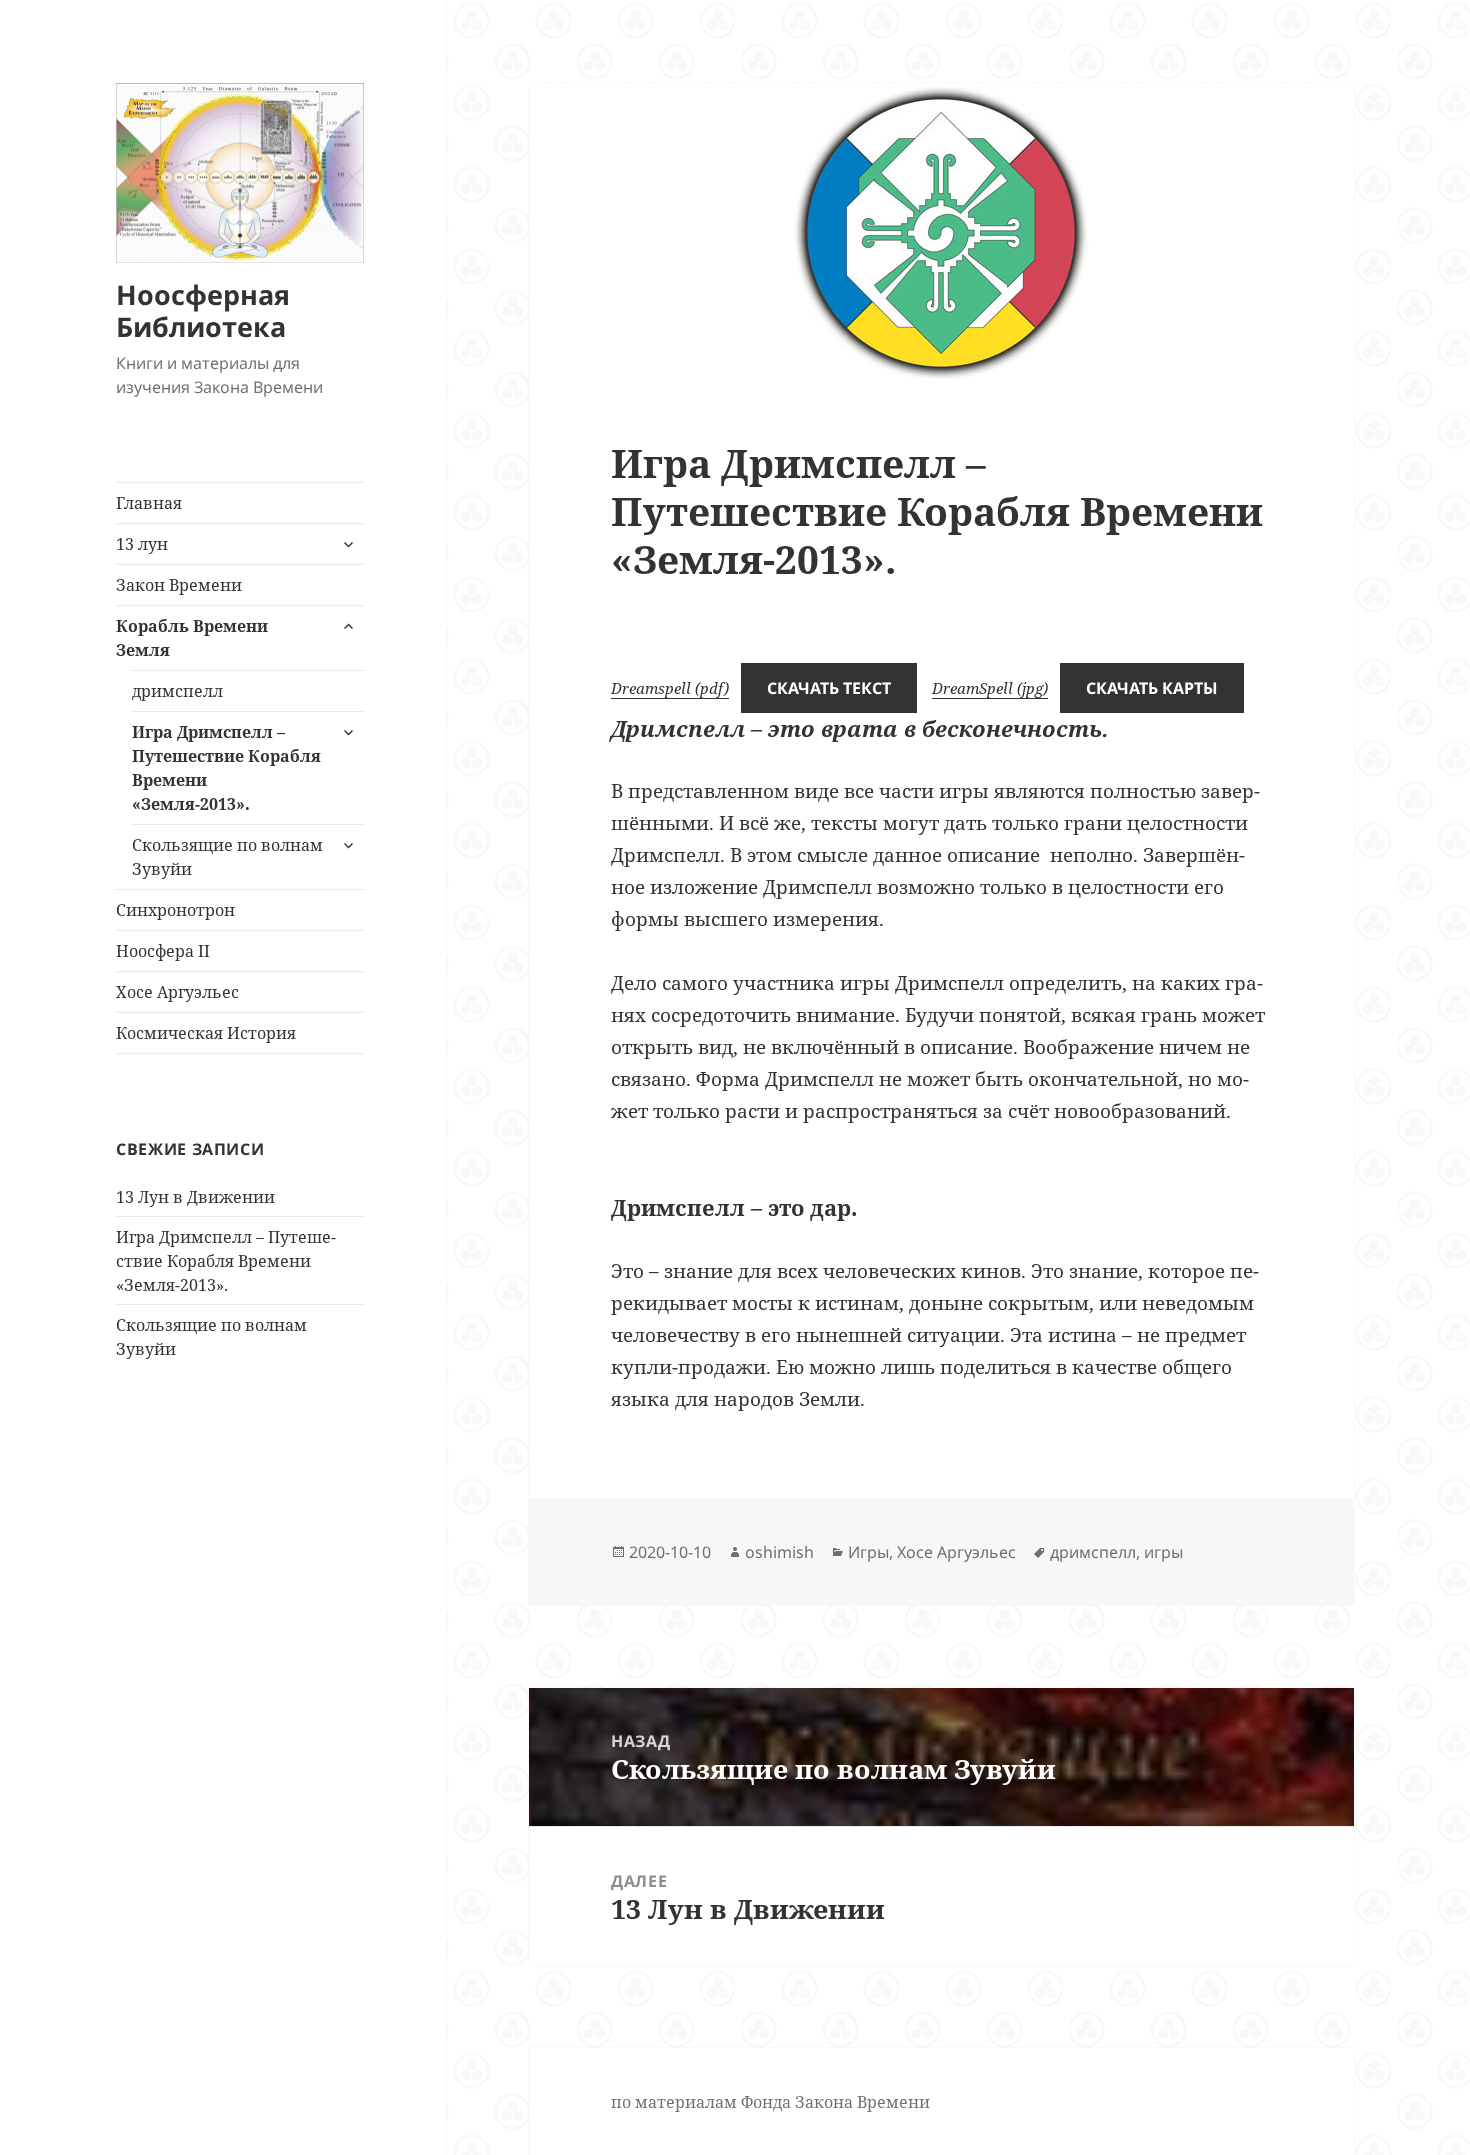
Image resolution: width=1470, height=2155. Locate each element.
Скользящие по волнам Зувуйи (227, 857)
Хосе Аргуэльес (177, 992)
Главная (149, 503)
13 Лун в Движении (195, 1197)
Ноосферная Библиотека (203, 310)
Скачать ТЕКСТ (829, 688)
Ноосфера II (163, 951)
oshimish (779, 1552)
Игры (868, 1552)
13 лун (142, 544)
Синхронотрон (175, 910)
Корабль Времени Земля (192, 638)
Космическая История (206, 1033)
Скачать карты (1152, 688)
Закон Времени (179, 585)
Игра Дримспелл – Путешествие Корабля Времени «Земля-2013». (226, 768)
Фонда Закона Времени (835, 2102)
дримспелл (177, 691)
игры (1163, 1552)
